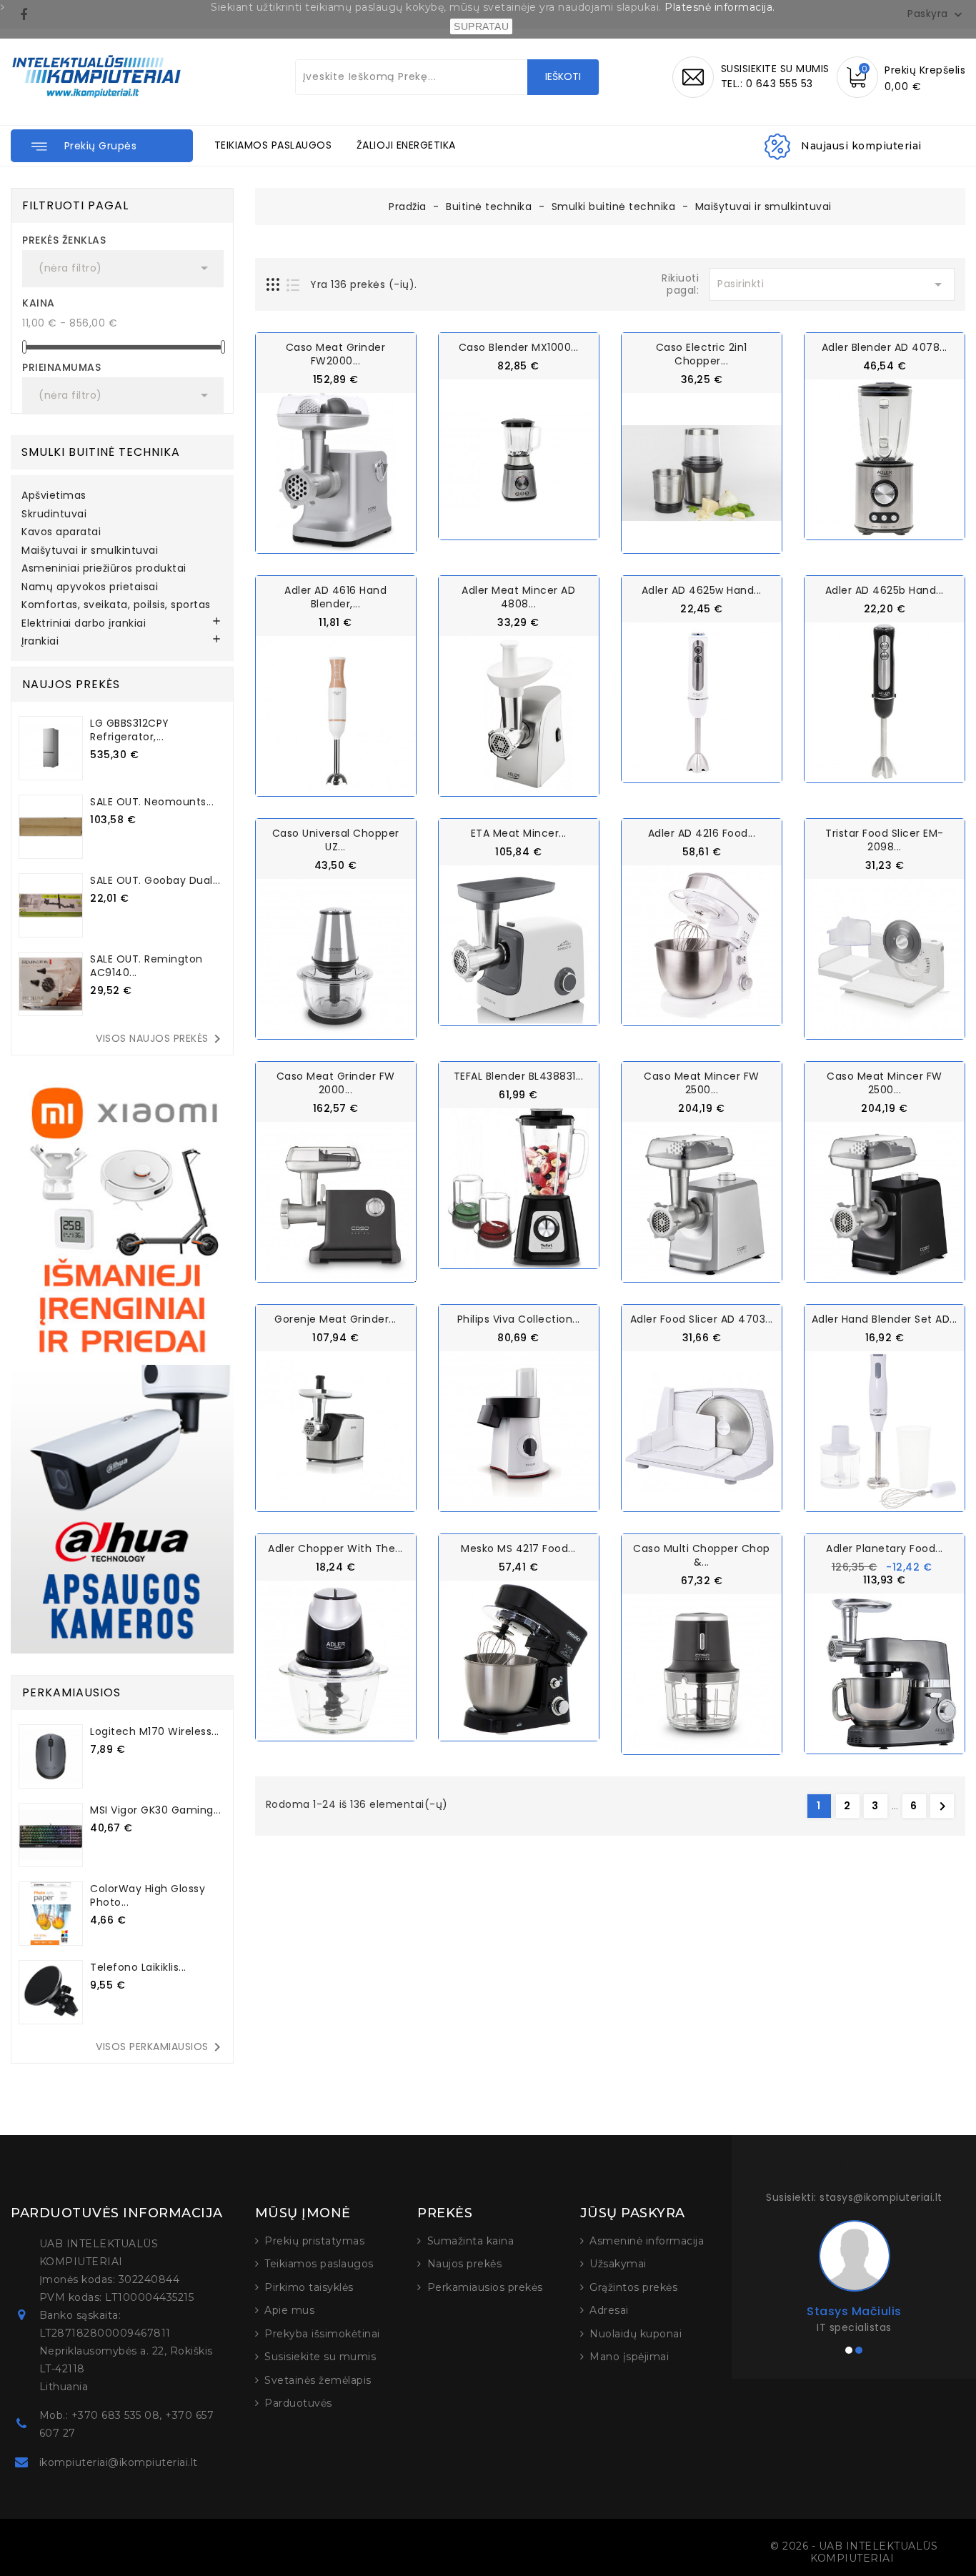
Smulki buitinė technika (101, 452)
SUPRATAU (481, 26)
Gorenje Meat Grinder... (335, 1319)
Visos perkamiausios (161, 2047)
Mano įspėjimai (629, 2357)
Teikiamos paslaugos (319, 2264)
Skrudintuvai (54, 514)
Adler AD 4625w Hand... (702, 590)
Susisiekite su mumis (320, 2357)
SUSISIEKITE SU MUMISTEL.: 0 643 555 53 (775, 76)
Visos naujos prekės (161, 1039)
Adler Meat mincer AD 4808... (518, 597)
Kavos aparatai (61, 532)
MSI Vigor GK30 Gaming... (155, 1810)
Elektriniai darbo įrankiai (84, 624)
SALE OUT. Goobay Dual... (155, 880)
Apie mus (289, 2310)
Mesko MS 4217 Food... (518, 1548)
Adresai (609, 2310)
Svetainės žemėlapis (318, 2380)
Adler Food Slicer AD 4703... (702, 1319)
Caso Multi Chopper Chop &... (702, 1555)
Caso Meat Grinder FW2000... (336, 354)
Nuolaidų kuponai (636, 2334)
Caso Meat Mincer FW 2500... (702, 1083)
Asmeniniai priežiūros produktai (104, 569)
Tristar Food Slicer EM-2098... (885, 840)
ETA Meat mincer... (519, 833)
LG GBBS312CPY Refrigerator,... (130, 730)
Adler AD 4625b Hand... (885, 590)
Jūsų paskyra (633, 2213)
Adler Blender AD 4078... (885, 347)
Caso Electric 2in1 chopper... (702, 354)
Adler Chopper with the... (335, 1548)
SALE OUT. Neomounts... (152, 802)
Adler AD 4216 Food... (702, 833)
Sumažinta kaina (471, 2241)
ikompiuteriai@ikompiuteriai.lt (119, 2462)
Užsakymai (618, 2264)
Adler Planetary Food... (885, 1548)
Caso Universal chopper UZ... (336, 840)
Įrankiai (40, 642)
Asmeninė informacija (647, 2241)
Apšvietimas (54, 496)
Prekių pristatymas (314, 2241)
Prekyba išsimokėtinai (322, 2334)
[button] (102, 146)
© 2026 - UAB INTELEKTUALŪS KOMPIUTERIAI (854, 2552)
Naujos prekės (465, 2264)
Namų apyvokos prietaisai (90, 587)
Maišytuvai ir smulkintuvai (90, 551)
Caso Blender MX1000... (519, 347)
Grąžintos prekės (633, 2287)
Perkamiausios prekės (485, 2287)
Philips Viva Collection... (519, 1319)
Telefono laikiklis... (138, 1967)
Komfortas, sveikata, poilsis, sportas (116, 605)
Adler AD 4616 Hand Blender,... (335, 597)
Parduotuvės (298, 2403)
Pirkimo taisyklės (309, 2287)
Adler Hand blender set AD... (885, 1319)
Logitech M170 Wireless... (155, 1731)
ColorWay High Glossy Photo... (148, 1895)
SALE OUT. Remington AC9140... (146, 966)
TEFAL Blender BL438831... (519, 1076)
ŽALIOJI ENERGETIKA (406, 145)
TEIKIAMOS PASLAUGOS (273, 145)
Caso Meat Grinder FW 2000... (336, 1083)
